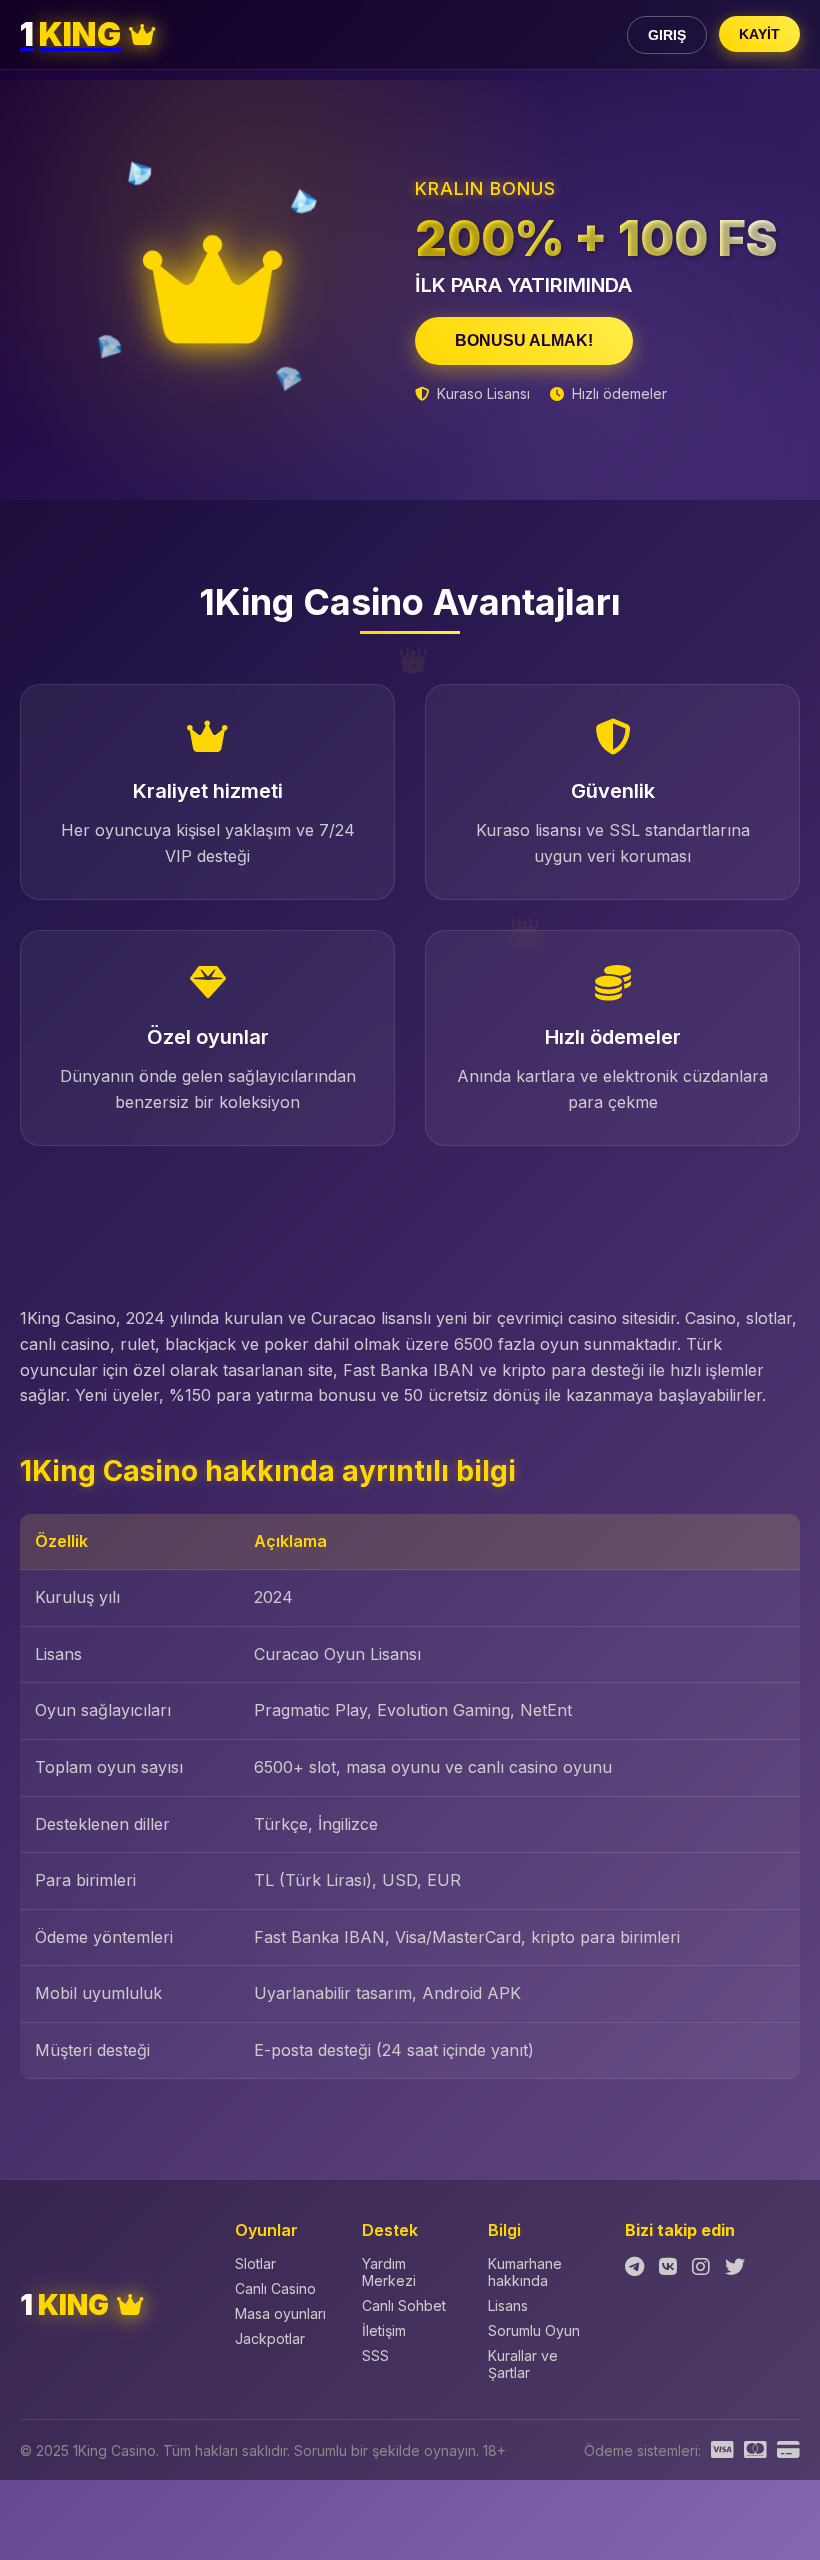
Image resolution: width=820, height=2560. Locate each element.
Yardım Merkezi (389, 2272)
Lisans (508, 2305)
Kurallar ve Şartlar (523, 2364)
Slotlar (255, 2263)
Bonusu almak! (524, 340)
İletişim (384, 2330)
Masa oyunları (280, 2313)
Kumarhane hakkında (525, 2272)
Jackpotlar (270, 2338)
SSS (375, 2355)
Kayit (759, 34)
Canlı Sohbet (404, 2305)
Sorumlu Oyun (534, 2330)
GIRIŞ (667, 35)
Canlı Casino (275, 2288)
